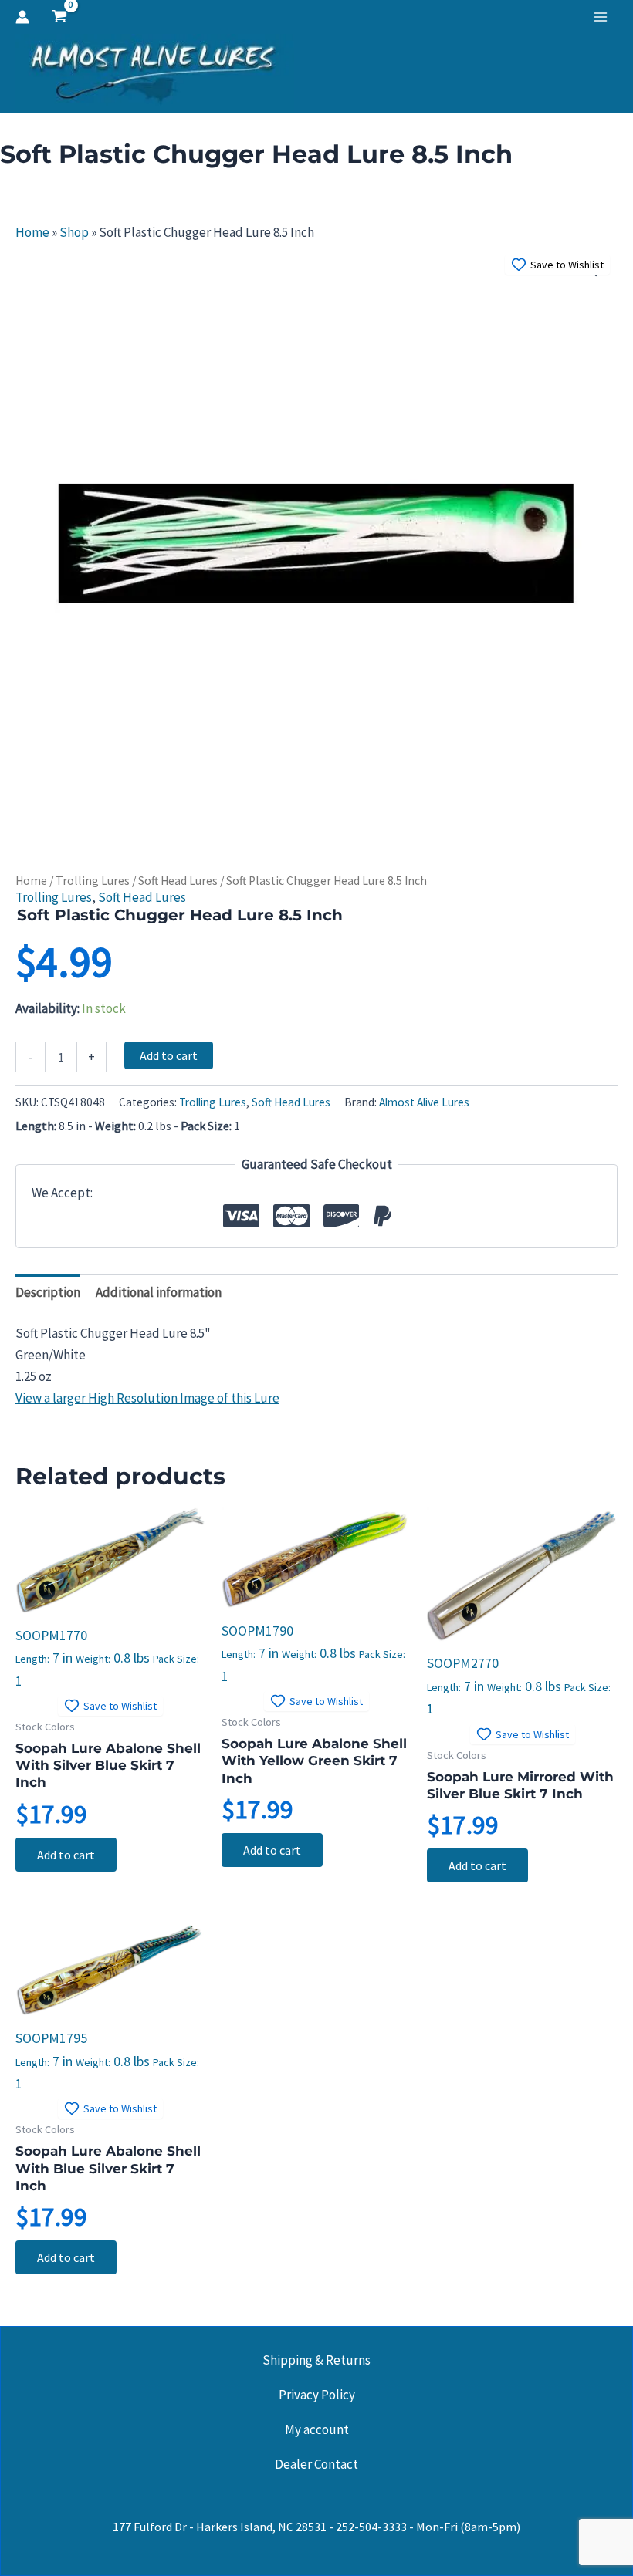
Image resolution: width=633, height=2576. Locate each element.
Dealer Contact (316, 2464)
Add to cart (169, 1055)
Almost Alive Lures (424, 1102)
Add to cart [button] (66, 1855)
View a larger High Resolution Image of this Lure (147, 1398)
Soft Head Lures (178, 881)
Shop (74, 232)
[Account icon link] (22, 17)
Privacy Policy (317, 2395)
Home (32, 232)
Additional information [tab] (159, 1292)
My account (317, 2429)
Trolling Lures (93, 881)
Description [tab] (48, 1292)
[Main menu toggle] (601, 17)
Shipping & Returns (316, 2360)
